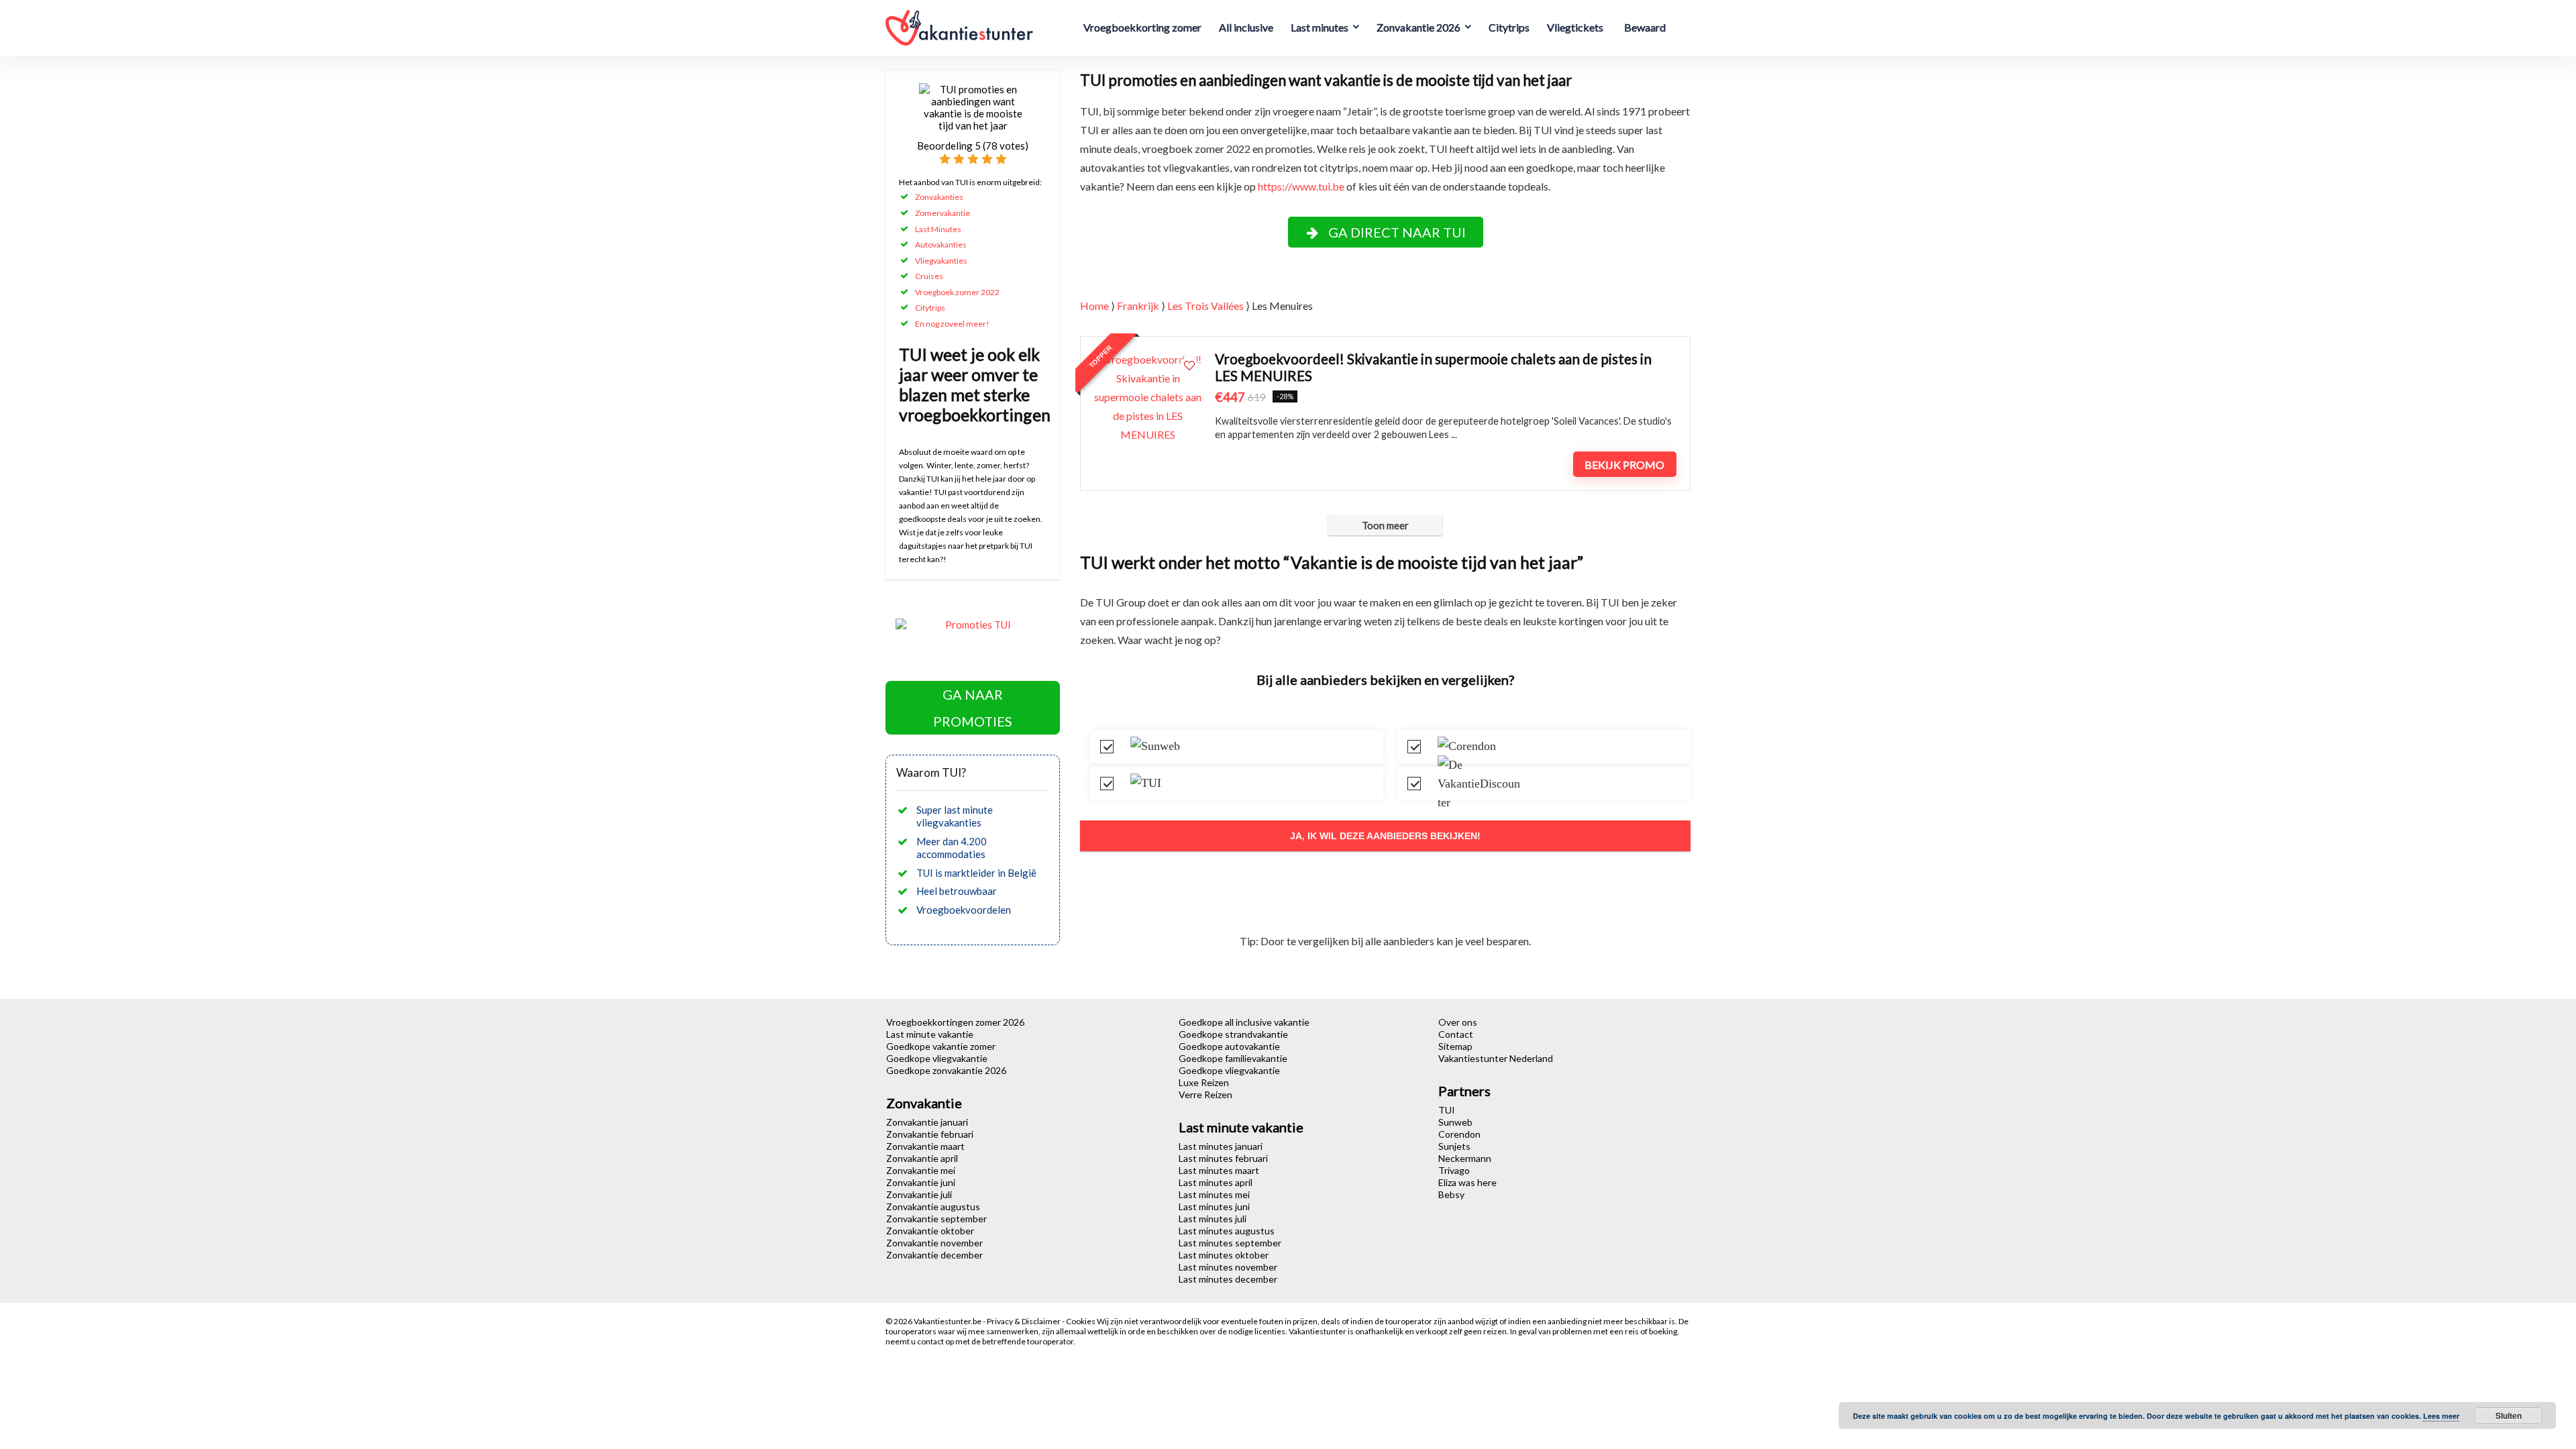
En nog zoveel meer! (952, 324)
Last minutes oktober (1224, 1255)
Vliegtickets (1575, 27)
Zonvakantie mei (921, 1170)
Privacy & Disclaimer (1024, 1321)
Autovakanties (941, 245)
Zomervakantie (943, 213)
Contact (1456, 1034)
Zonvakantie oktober (930, 1231)
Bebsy (1451, 1194)
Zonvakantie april (922, 1158)
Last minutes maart (1219, 1170)
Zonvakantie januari (927, 1122)
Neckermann (1465, 1158)
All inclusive (1246, 27)
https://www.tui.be (1301, 186)
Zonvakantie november (934, 1243)
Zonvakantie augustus (933, 1206)
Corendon (1459, 1134)
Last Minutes (938, 229)
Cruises (929, 276)
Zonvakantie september (936, 1219)
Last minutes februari (1223, 1158)
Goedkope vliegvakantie (937, 1058)
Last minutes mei (1214, 1194)
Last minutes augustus (1227, 1231)
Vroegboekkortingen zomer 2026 (955, 1022)
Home (1094, 306)
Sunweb (1455, 1122)
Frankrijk (1138, 306)
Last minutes (1320, 27)
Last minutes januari (1221, 1146)
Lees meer (2441, 1416)
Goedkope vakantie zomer (941, 1046)
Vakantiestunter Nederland (1496, 1058)
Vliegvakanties (941, 261)
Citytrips (1509, 27)
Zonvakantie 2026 (1418, 27)
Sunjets (1454, 1146)
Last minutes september (1230, 1243)
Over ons (1458, 1022)
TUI (1447, 1110)
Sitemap (1455, 1046)
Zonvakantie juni (921, 1182)
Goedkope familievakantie (1233, 1058)
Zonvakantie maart (925, 1146)
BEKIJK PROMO (1624, 465)
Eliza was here (1467, 1182)
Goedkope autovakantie (1229, 1046)
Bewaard (1645, 27)
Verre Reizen (1205, 1094)
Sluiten (2509, 1415)
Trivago (1454, 1170)
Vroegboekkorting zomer (1142, 27)
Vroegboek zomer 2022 (957, 292)
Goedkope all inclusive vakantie (1244, 1022)
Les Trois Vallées (1205, 306)
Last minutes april (1216, 1182)
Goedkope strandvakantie (1233, 1034)
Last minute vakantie (930, 1034)
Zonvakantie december (934, 1255)
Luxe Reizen (1204, 1082)
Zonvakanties (939, 197)
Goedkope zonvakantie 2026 (946, 1070)
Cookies (1081, 1321)
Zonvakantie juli (919, 1194)
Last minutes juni (1214, 1206)
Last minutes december (1228, 1279)
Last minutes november (1228, 1267)
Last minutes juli (1213, 1219)
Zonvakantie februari (930, 1134)
